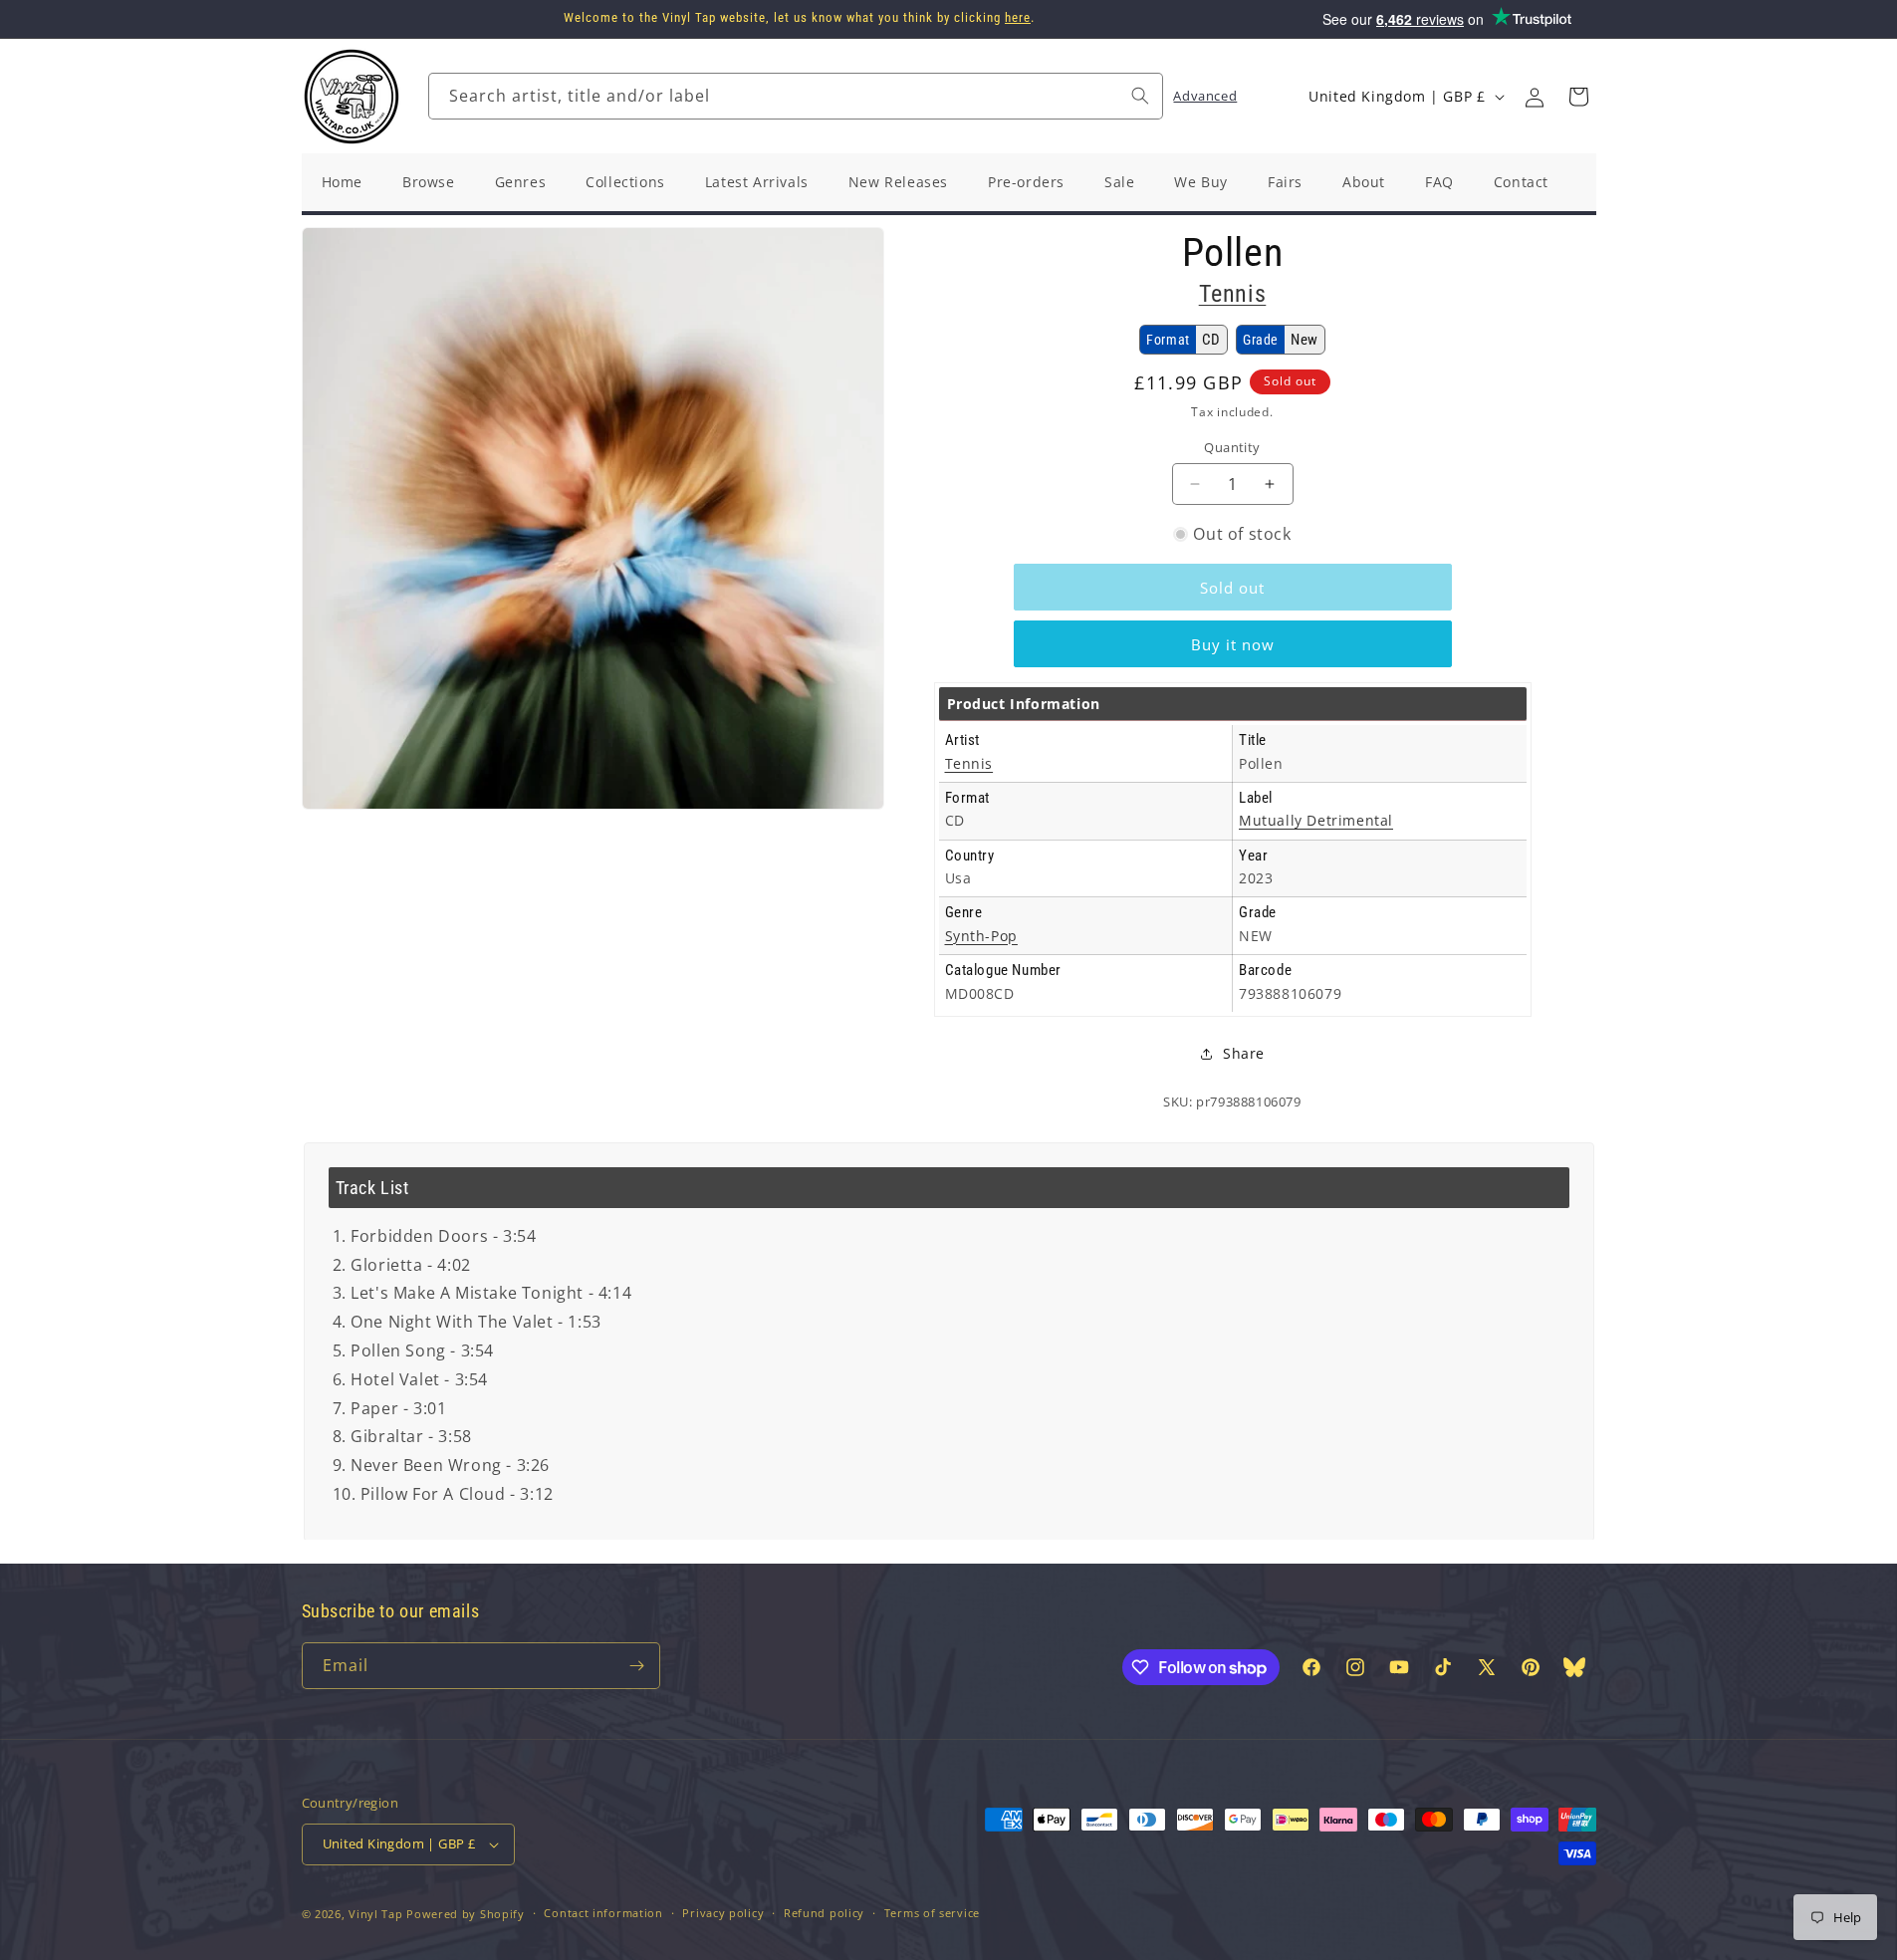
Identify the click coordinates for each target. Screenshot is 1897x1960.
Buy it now (1233, 644)
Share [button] (1244, 1053)
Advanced (1205, 96)
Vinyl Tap (375, 1914)
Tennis (1233, 294)
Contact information (603, 1913)
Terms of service (932, 1913)
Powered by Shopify (466, 1914)
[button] (1578, 97)
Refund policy (824, 1913)
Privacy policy (723, 1913)
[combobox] (796, 96)
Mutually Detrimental (1316, 820)
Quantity (1232, 447)
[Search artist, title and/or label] (1140, 96)
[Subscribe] (637, 1666)
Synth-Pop (981, 936)
